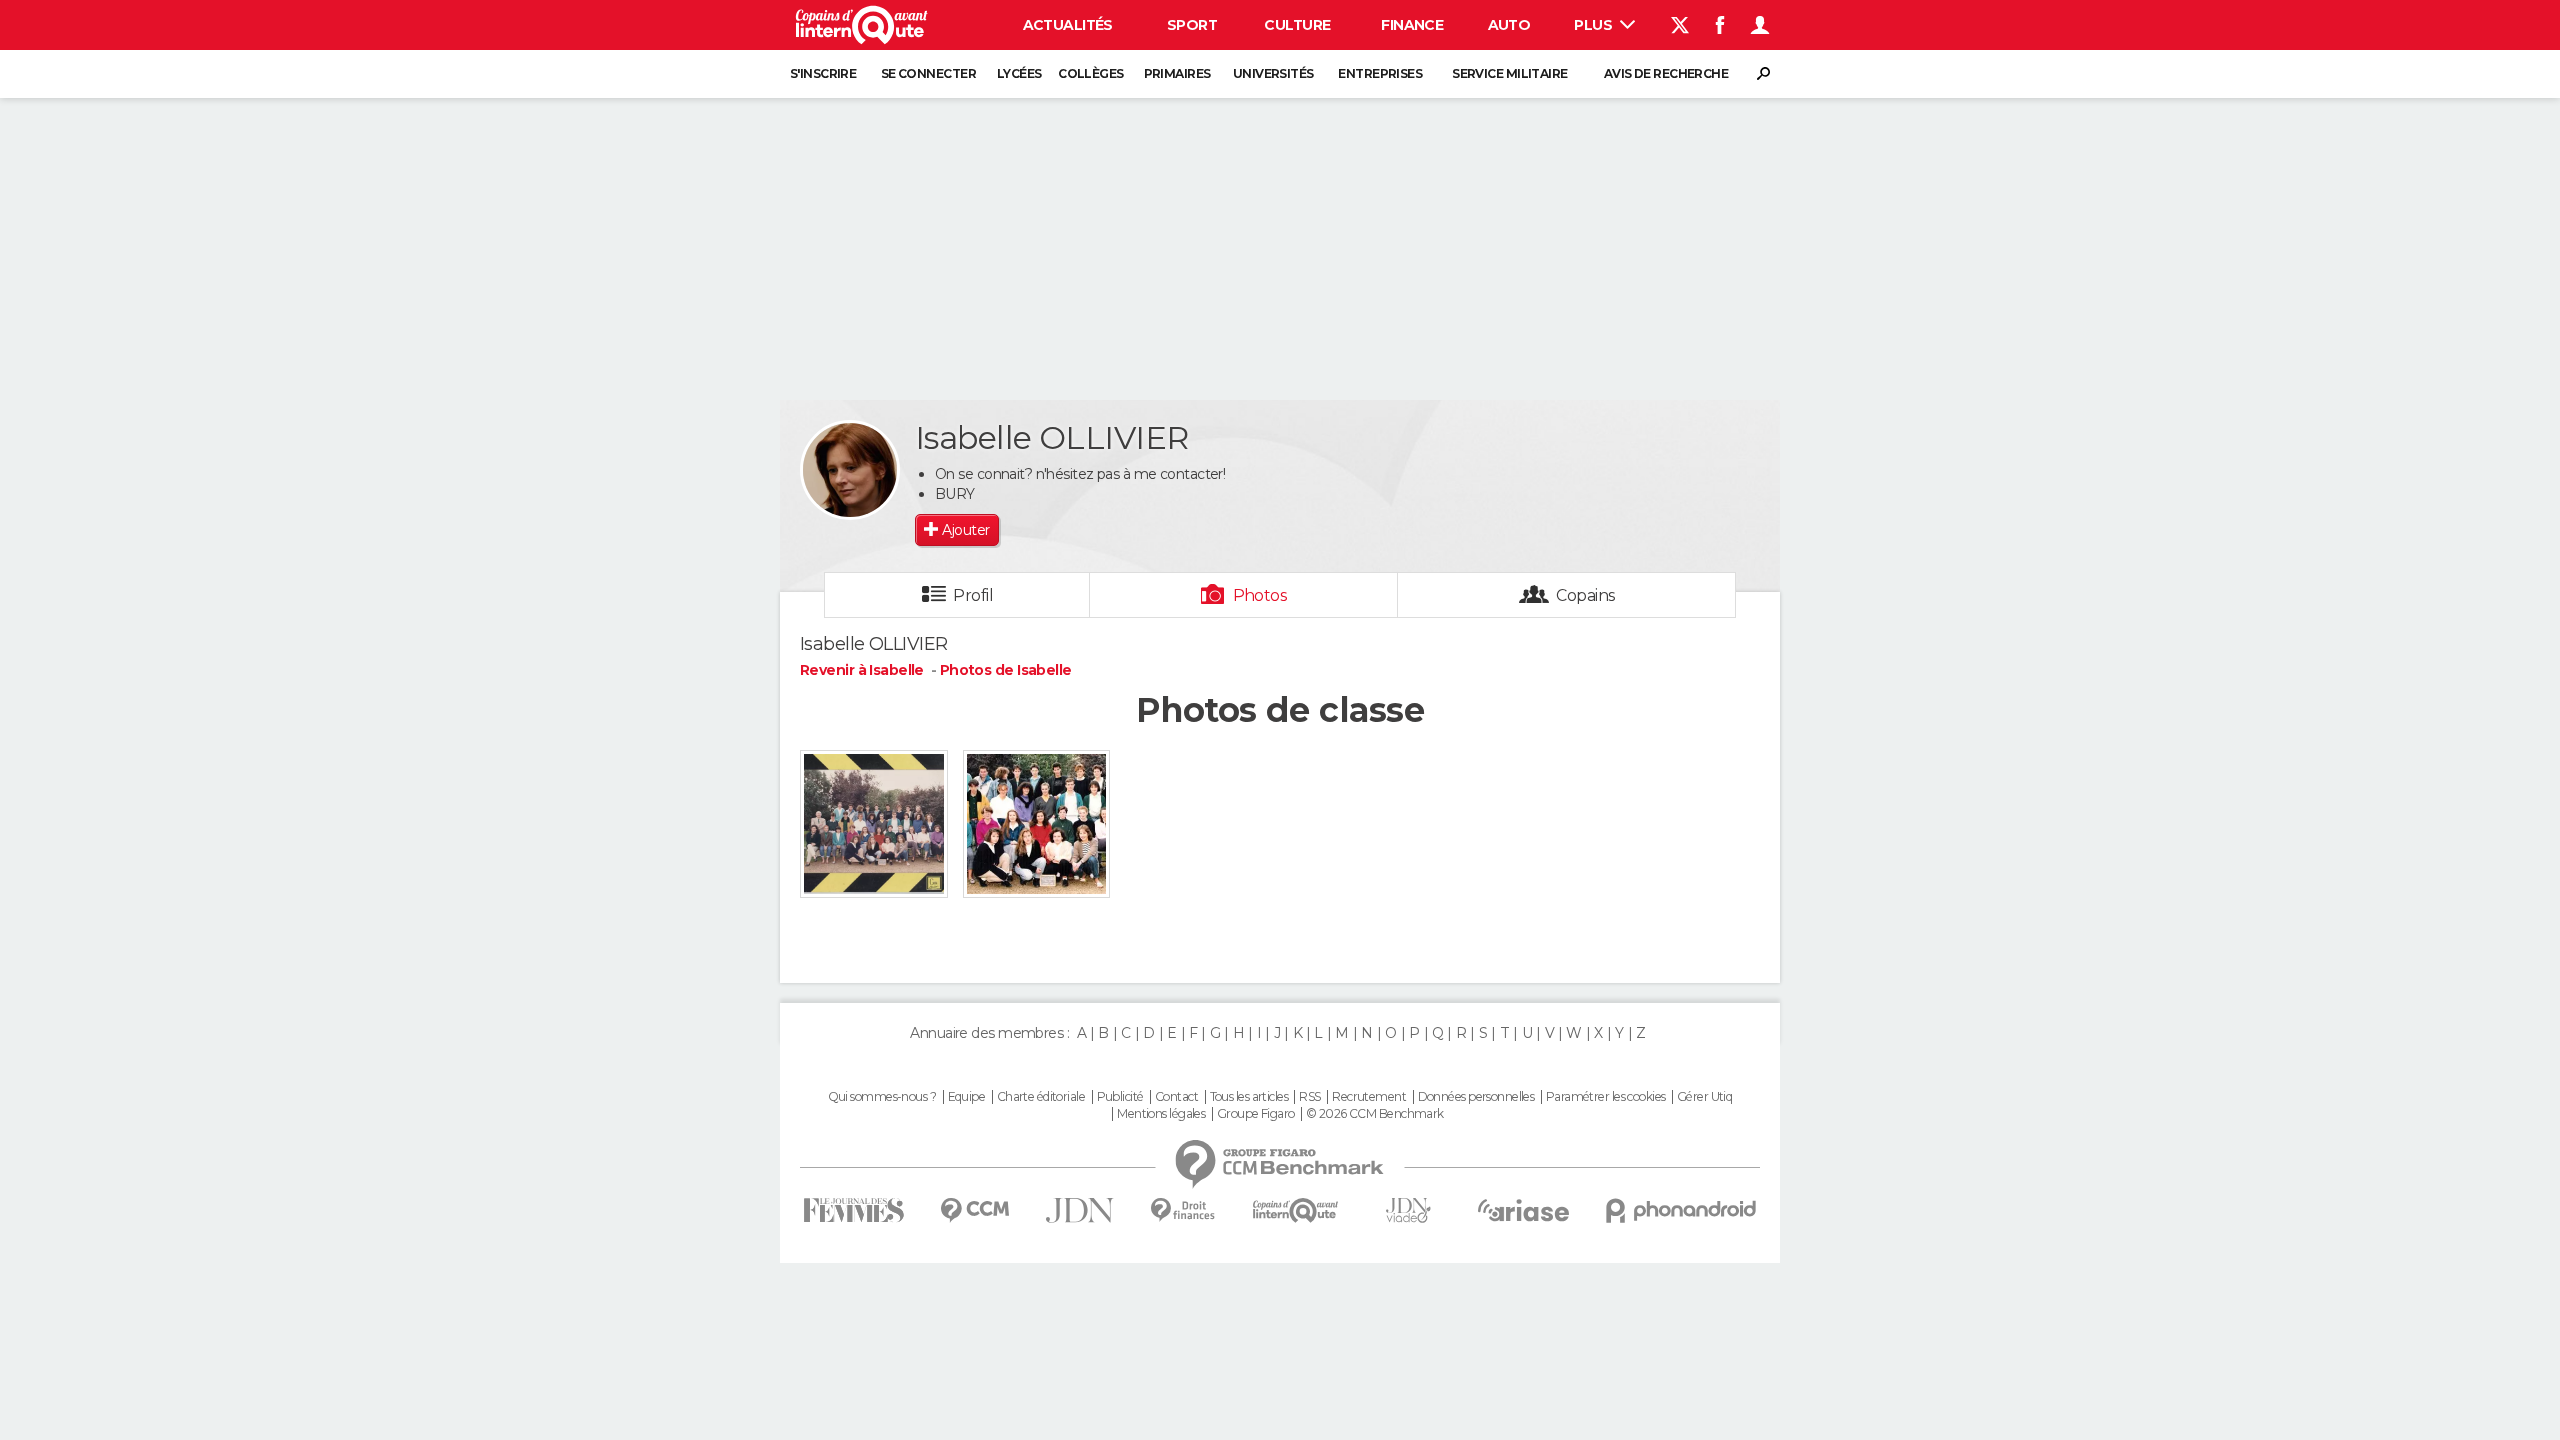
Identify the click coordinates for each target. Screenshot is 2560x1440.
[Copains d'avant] (1295, 1210)
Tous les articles (1249, 1097)
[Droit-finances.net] (1183, 1210)
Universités (1273, 73)
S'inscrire (823, 73)
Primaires (1177, 73)
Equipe (967, 1097)
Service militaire (1509, 73)
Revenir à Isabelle (863, 670)
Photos (1260, 595)
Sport (1192, 25)
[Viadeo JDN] (1408, 1210)
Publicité (1120, 1097)
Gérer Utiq (1704, 1097)
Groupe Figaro (1256, 1114)
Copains (1585, 595)
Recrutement (1369, 1097)
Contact (1176, 1097)
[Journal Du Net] (1080, 1210)
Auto (1509, 25)
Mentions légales (1161, 1114)
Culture (1297, 25)
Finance (1412, 25)
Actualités (1068, 25)
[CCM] (974, 1210)
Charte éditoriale (1041, 1097)
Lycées (1019, 73)
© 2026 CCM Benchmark (1375, 1114)
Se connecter (928, 73)
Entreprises (1380, 73)
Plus (1594, 25)
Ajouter (965, 530)
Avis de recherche (1666, 73)
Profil (973, 595)
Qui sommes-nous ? (882, 1097)
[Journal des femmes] (853, 1210)
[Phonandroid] (1681, 1210)
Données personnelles (1476, 1097)
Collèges (1091, 73)
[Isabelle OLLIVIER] (850, 470)
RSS (1309, 1097)
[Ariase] (1524, 1210)
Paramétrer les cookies (1606, 1097)
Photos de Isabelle (1006, 670)
